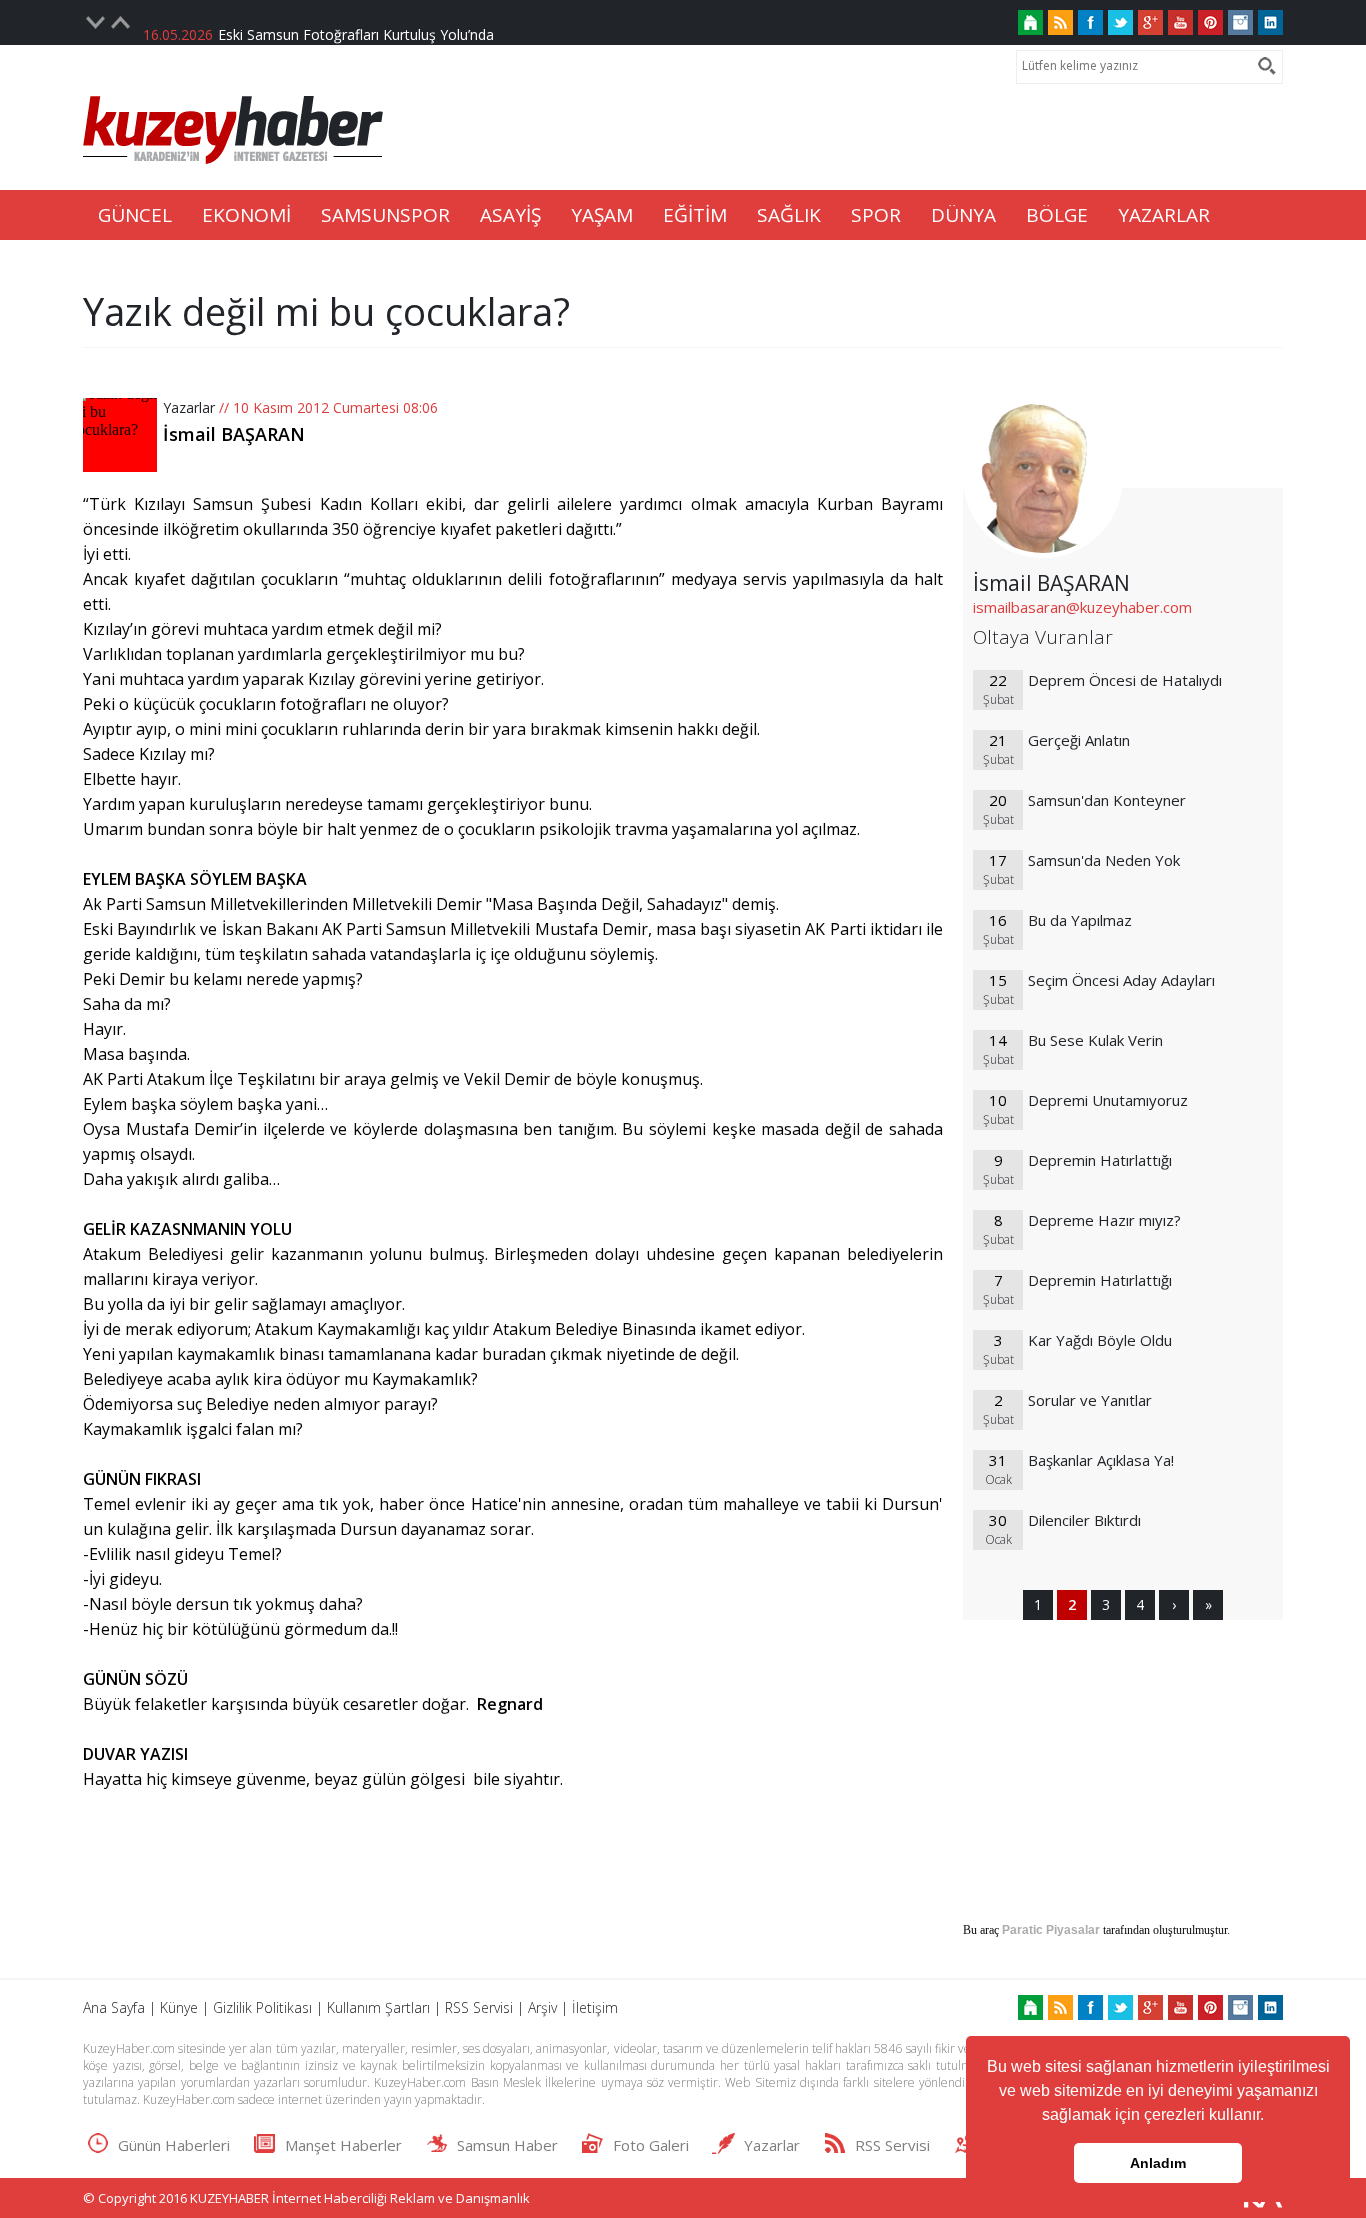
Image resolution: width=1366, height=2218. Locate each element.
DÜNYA (963, 215)
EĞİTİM (695, 215)
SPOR (876, 215)
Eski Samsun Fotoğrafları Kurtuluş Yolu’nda (356, 22)
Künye (179, 2007)
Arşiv (542, 2007)
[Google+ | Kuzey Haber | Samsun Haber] (1150, 22)
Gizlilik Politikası (262, 2007)
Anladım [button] (1158, 2163)
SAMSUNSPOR (385, 215)
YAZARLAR (1164, 215)
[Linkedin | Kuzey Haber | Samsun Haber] (1270, 22)
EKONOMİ (246, 215)
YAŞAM (602, 215)
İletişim (595, 2007)
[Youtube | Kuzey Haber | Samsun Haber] (1180, 22)
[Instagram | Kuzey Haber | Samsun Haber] (1240, 22)
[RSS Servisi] (1060, 22)
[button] (1271, 2117)
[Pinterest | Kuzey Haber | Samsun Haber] (1210, 22)
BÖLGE (1057, 215)
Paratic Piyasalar (1051, 1930)
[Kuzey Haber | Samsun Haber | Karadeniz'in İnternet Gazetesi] (1030, 22)
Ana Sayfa (114, 2007)
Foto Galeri (651, 2145)
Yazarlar (189, 407)
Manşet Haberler (343, 2145)
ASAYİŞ (510, 215)
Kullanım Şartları (378, 2007)
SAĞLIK (789, 215)
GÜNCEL (135, 215)
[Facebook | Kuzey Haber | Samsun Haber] (1090, 22)
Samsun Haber (507, 2145)
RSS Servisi (479, 2007)
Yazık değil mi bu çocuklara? (326, 311)
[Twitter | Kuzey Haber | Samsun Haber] (1120, 22)
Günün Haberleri (174, 2145)
